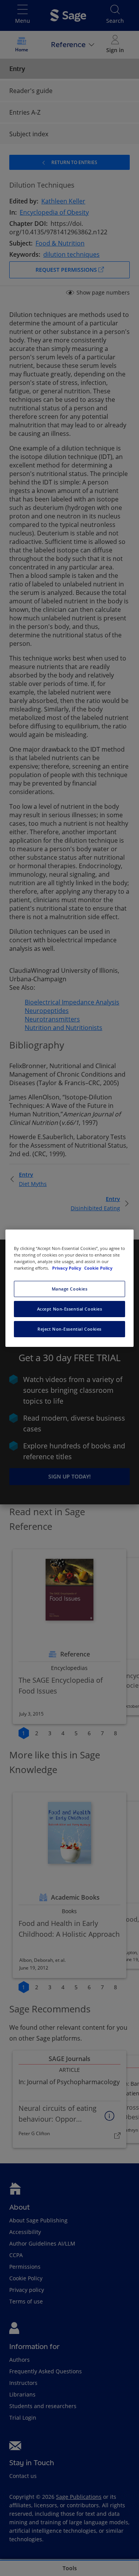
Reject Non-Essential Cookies (69, 1329)
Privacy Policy (67, 1268)
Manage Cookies (70, 1289)
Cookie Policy (98, 1268)
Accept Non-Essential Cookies (70, 1309)
